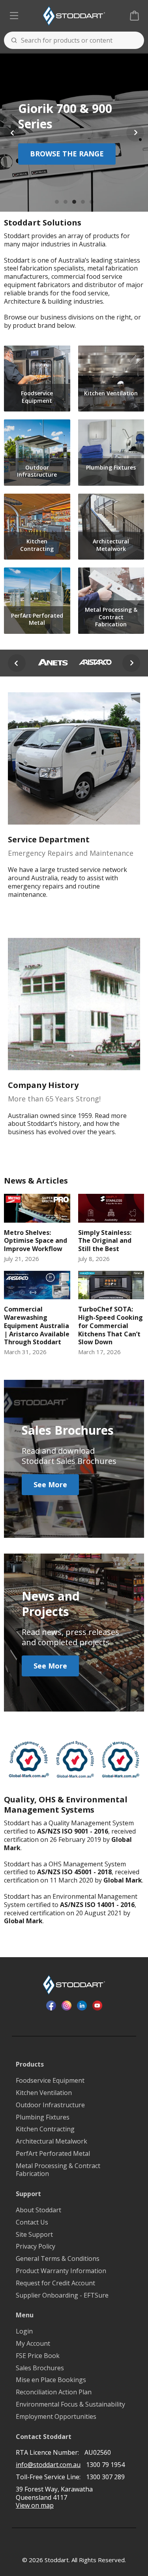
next (131, 665)
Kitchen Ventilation (44, 2093)
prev (17, 661)
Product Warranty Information (61, 2271)
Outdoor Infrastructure (50, 2105)
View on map (35, 2506)
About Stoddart (38, 2210)
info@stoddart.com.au (48, 2465)
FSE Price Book (38, 2356)
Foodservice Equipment (50, 2081)
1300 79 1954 (105, 2465)
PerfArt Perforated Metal (53, 2154)
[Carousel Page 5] (92, 202)
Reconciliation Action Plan (54, 2392)
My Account (33, 2344)
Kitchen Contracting (45, 2129)
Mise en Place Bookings (51, 2380)
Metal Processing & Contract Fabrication (58, 2170)
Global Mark (123, 1880)
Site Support (34, 2235)
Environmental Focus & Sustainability (70, 2404)
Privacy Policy (36, 2246)
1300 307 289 (105, 2477)
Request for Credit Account (55, 2283)
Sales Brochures (40, 2368)
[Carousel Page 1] (57, 202)
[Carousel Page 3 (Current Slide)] (74, 202)
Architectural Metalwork (52, 2141)
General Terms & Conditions (58, 2259)
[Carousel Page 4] (83, 202)
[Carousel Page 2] (66, 202)
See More (50, 1484)
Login (24, 2331)
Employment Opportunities (56, 2417)
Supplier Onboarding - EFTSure (62, 2295)
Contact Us (32, 2222)
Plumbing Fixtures (43, 2117)
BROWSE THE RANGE (67, 154)
